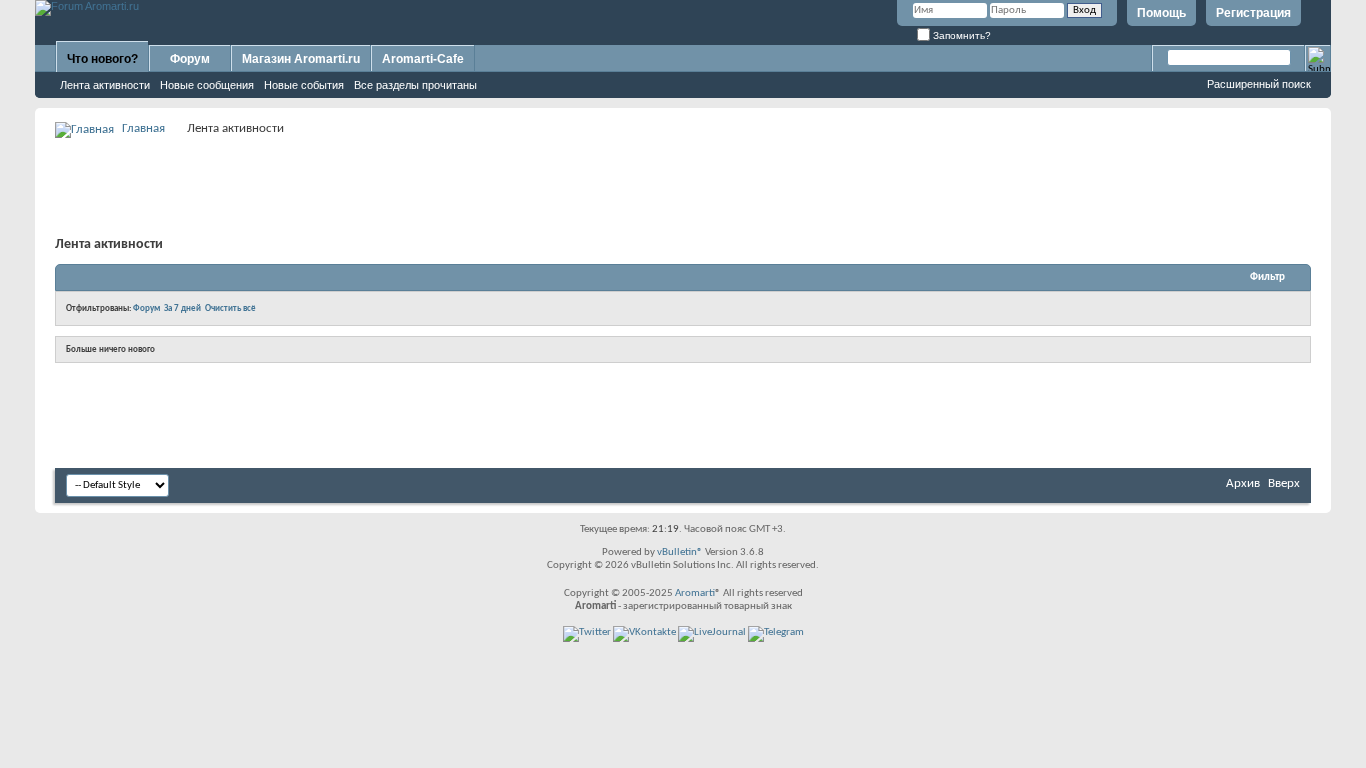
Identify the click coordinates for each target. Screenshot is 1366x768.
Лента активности (105, 85)
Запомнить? (960, 35)
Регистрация (1253, 13)
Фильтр (1267, 277)
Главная (143, 128)
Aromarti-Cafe (423, 59)
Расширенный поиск (1259, 84)
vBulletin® (680, 552)
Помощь (1161, 13)
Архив (1243, 483)
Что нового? (102, 59)
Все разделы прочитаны (415, 85)
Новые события (304, 85)
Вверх (1284, 483)
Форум (190, 59)
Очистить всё (230, 308)
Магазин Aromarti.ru (301, 59)
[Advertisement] (683, 186)
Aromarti (695, 593)
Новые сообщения (207, 85)
